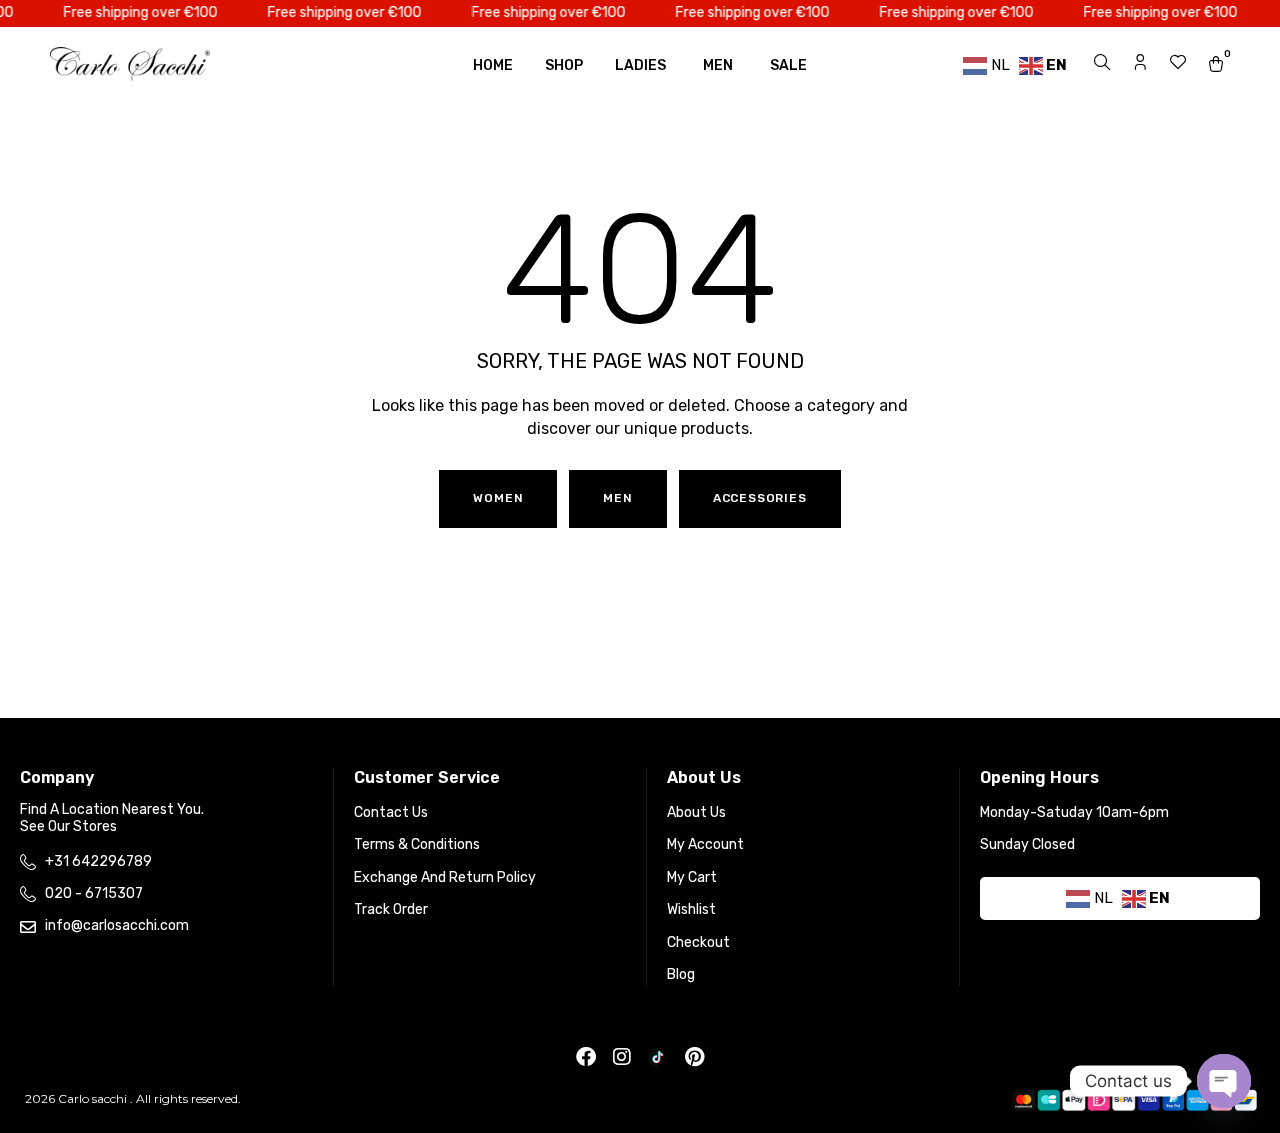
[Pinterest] (694, 1057)
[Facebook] (586, 1057)
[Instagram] (622, 1057)
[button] (617, 499)
